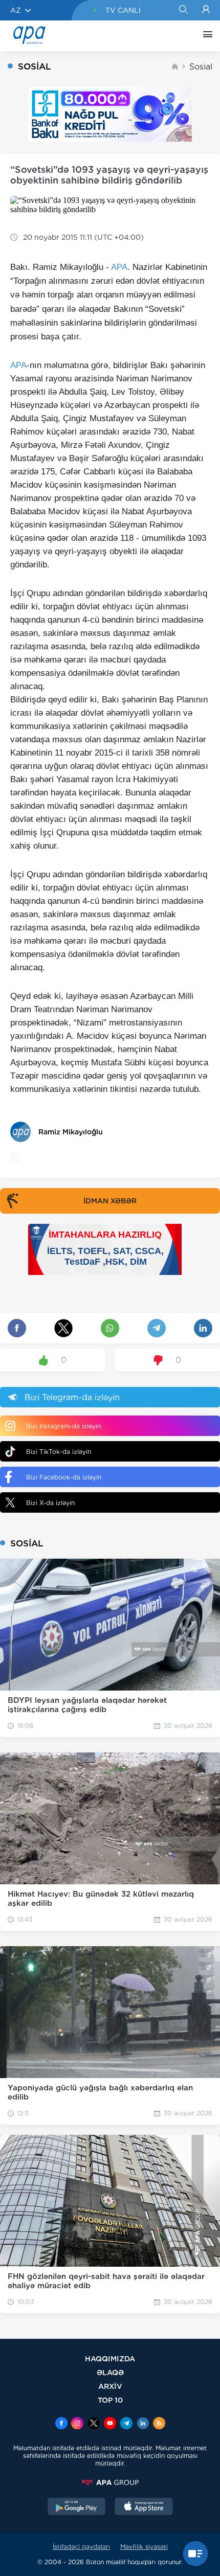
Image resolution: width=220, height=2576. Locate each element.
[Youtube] (110, 2424)
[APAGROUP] (110, 2482)
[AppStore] (144, 2507)
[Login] (206, 10)
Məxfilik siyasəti (144, 2547)
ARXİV (110, 2386)
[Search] (183, 10)
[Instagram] (77, 2424)
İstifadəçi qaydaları (81, 2547)
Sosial (201, 67)
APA (119, 267)
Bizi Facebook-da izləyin (64, 1477)
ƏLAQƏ (110, 2372)
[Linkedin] (143, 2424)
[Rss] (159, 2424)
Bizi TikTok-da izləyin (59, 1452)
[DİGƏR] (205, 36)
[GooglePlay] (77, 2507)
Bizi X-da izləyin (50, 1503)
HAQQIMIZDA (110, 2358)
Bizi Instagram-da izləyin (63, 1426)
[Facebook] (61, 2424)
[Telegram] (126, 2424)
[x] (94, 2424)
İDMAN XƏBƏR (110, 1201)
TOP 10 (110, 2400)
